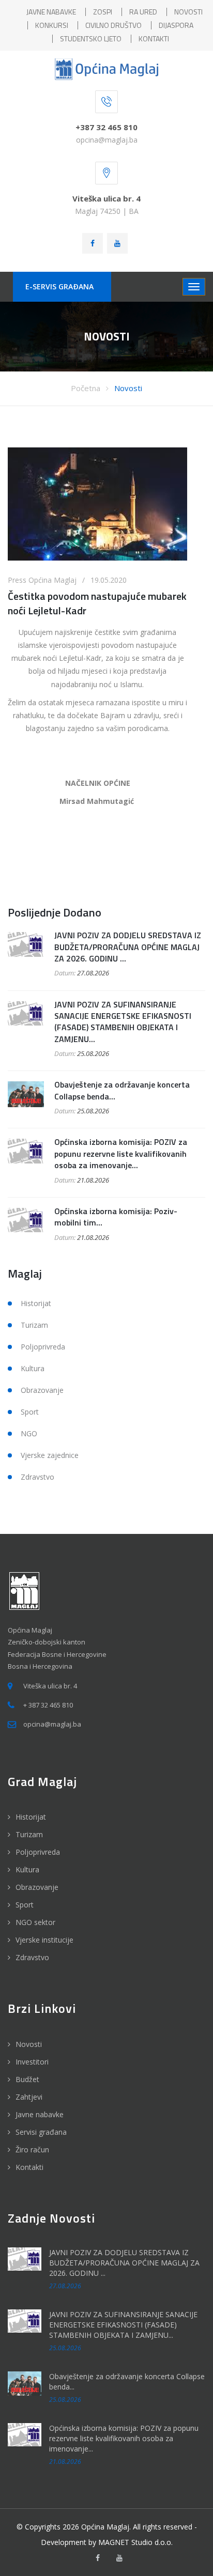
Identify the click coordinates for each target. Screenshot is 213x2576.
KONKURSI (52, 25)
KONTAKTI (154, 38)
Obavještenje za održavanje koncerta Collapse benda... (122, 1090)
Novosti (128, 388)
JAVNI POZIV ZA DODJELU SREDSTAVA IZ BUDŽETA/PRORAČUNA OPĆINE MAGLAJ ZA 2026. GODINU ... (128, 947)
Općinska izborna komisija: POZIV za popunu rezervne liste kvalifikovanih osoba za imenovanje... (121, 1153)
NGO (29, 1433)
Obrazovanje (42, 1390)
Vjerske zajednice (50, 1455)
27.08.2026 (93, 973)
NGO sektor (35, 1922)
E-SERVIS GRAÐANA (59, 286)
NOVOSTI (188, 12)
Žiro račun (32, 2150)
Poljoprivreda (43, 1347)
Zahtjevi (29, 2097)
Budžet (27, 2079)
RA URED (143, 12)
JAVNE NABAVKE (51, 12)
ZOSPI (103, 12)
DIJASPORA (176, 25)
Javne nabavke (40, 2114)
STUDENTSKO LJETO (91, 38)
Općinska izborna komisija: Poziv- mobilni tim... (116, 1217)
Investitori (32, 2062)
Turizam (34, 1325)
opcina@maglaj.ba (107, 140)
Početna (86, 388)
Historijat (36, 1303)
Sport (30, 1412)
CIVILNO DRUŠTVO (113, 25)
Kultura (33, 1368)
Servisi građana (41, 2132)
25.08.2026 (93, 1053)
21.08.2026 (93, 1180)
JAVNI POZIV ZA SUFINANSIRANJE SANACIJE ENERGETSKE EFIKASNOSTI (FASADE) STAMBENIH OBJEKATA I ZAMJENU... (123, 1022)
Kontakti (29, 2167)
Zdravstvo (37, 1477)
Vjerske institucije (44, 1940)
